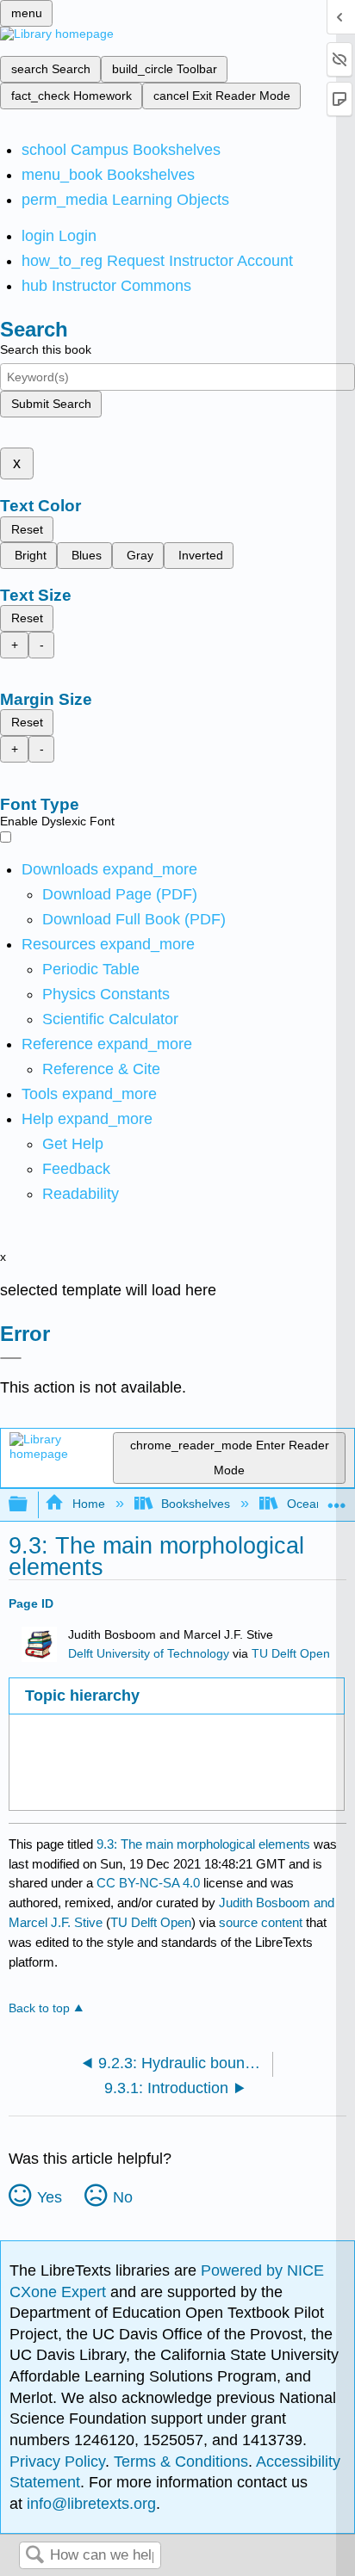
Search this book (46, 349)
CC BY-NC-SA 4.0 (148, 1883)
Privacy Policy (57, 2462)
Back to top (39, 2008)
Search (34, 2556)
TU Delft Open (291, 1654)
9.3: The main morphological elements (203, 1844)
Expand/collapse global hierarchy (29, 1505)
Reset (27, 529)
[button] (76, 1169)
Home (88, 1504)
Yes (50, 2197)
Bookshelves (196, 1504)
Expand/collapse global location (337, 1500)
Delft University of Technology (149, 1654)
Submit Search (51, 404)
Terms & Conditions (181, 2462)
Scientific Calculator (110, 1019)
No (123, 2197)
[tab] (176, 1696)
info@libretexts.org (89, 2504)
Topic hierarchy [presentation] (82, 1696)
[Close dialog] (11, 1358)
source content (261, 1922)
